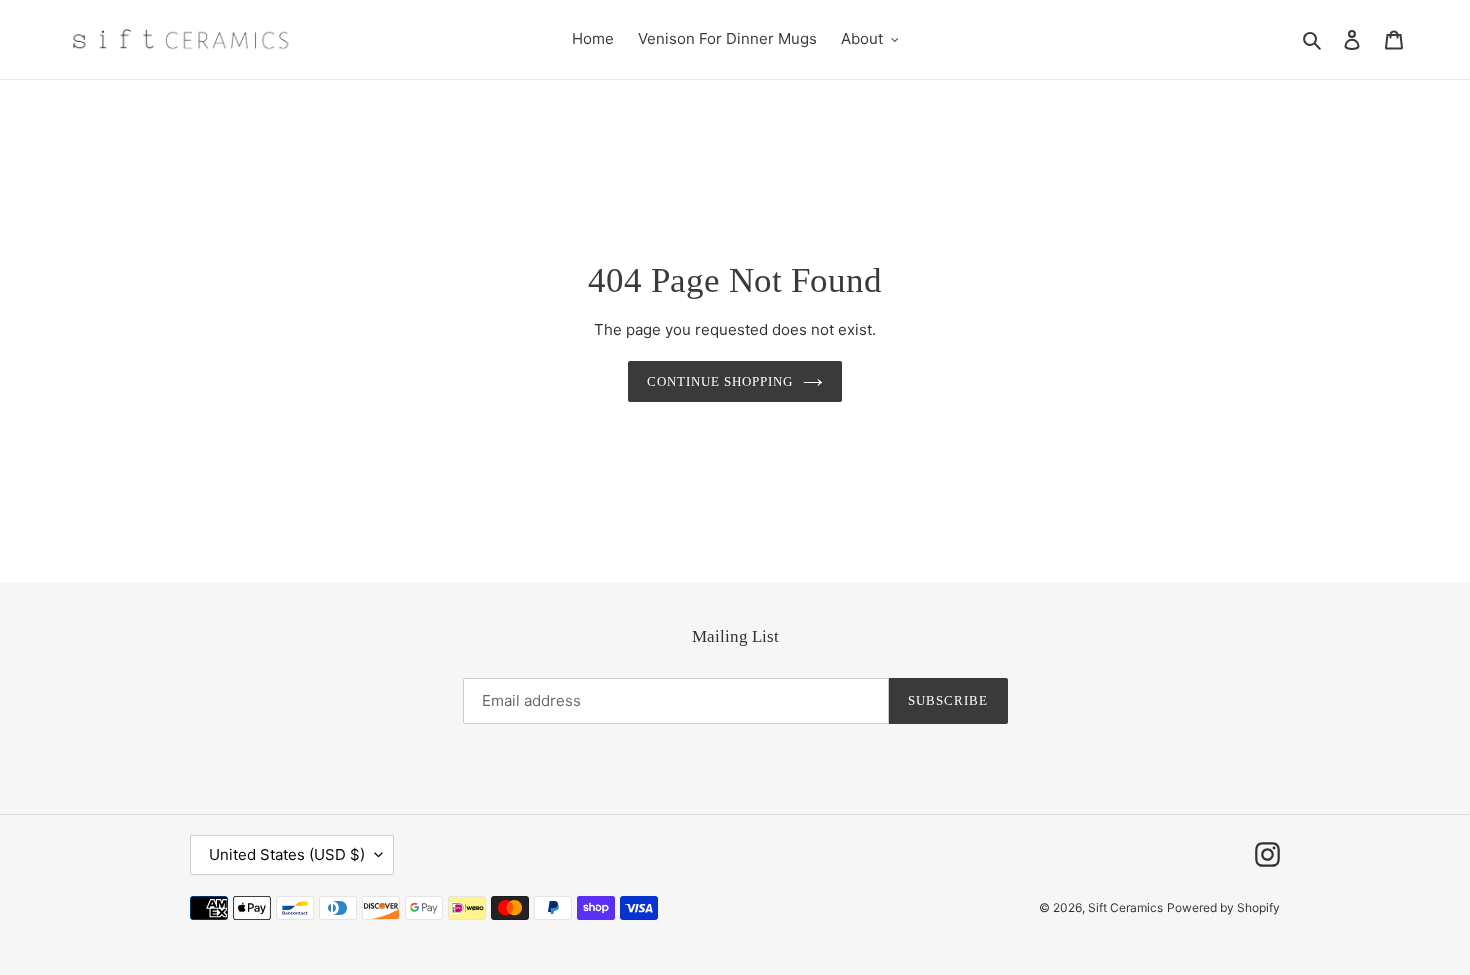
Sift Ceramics (1125, 907)
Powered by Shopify (1223, 907)
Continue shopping (720, 381)
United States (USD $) (287, 854)
